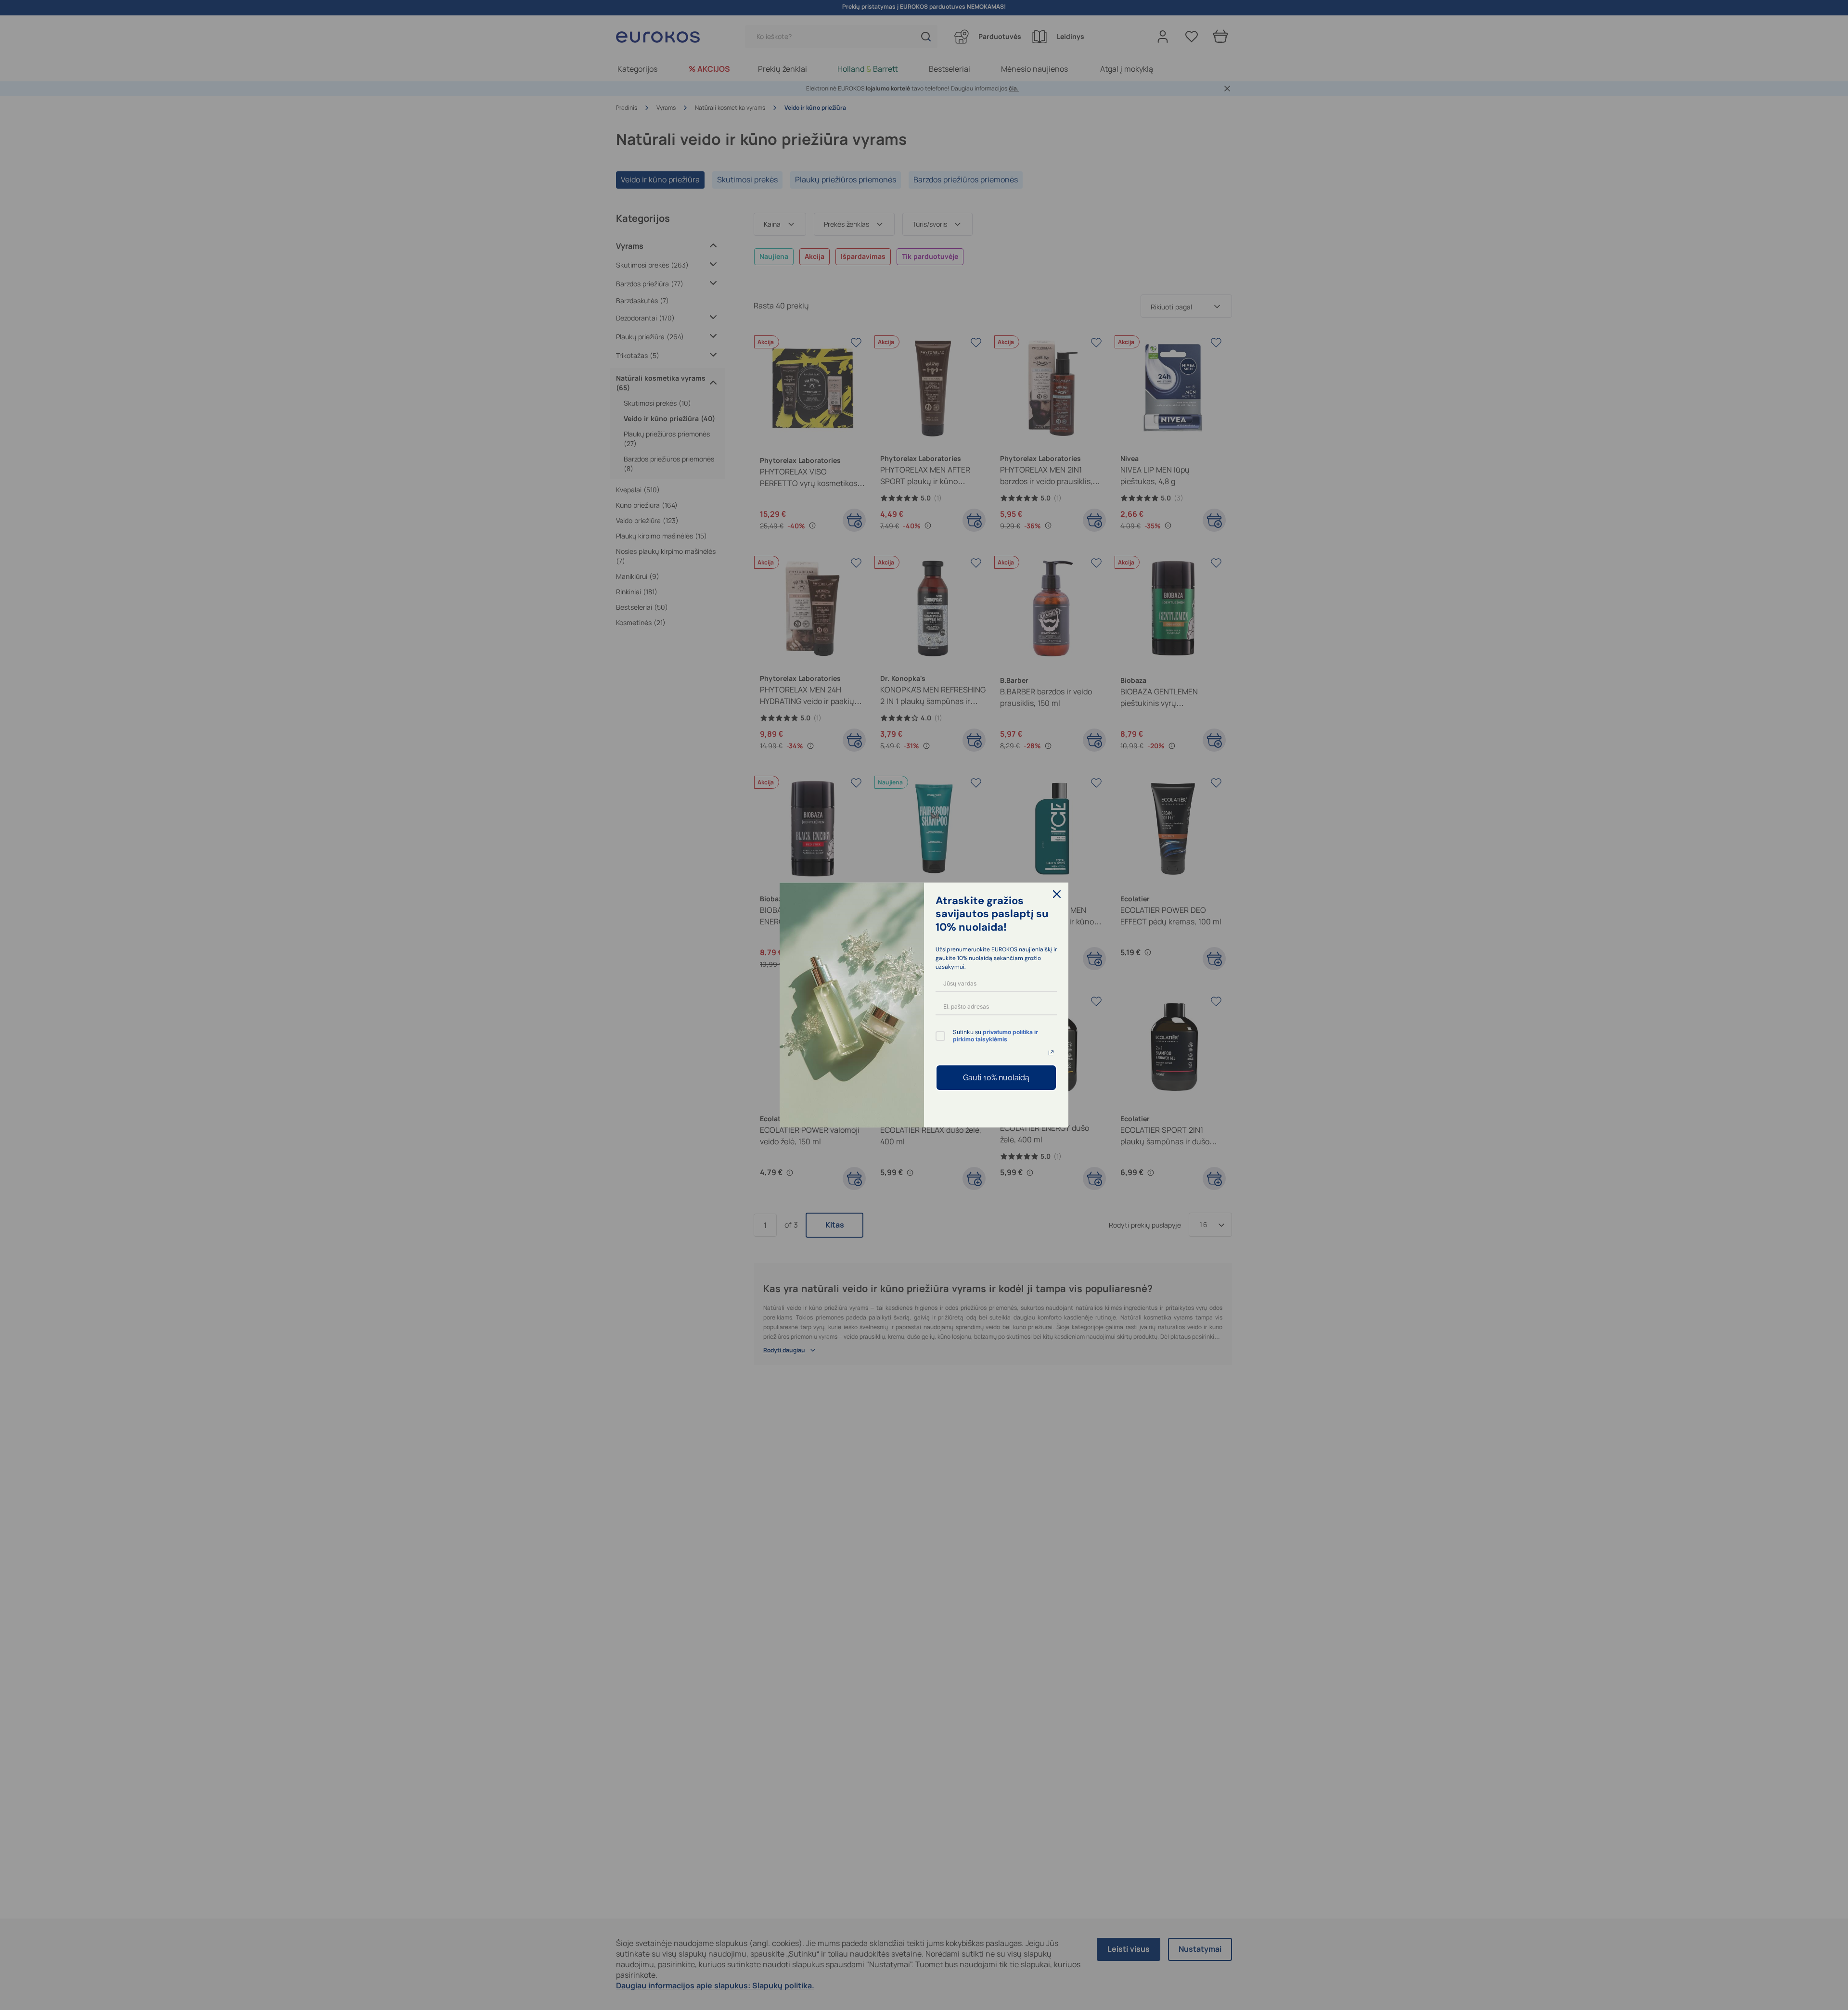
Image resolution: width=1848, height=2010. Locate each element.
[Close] (1057, 894)
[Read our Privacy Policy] (1051, 1053)
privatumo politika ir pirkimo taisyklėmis (995, 1035)
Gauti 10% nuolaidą (996, 1078)
